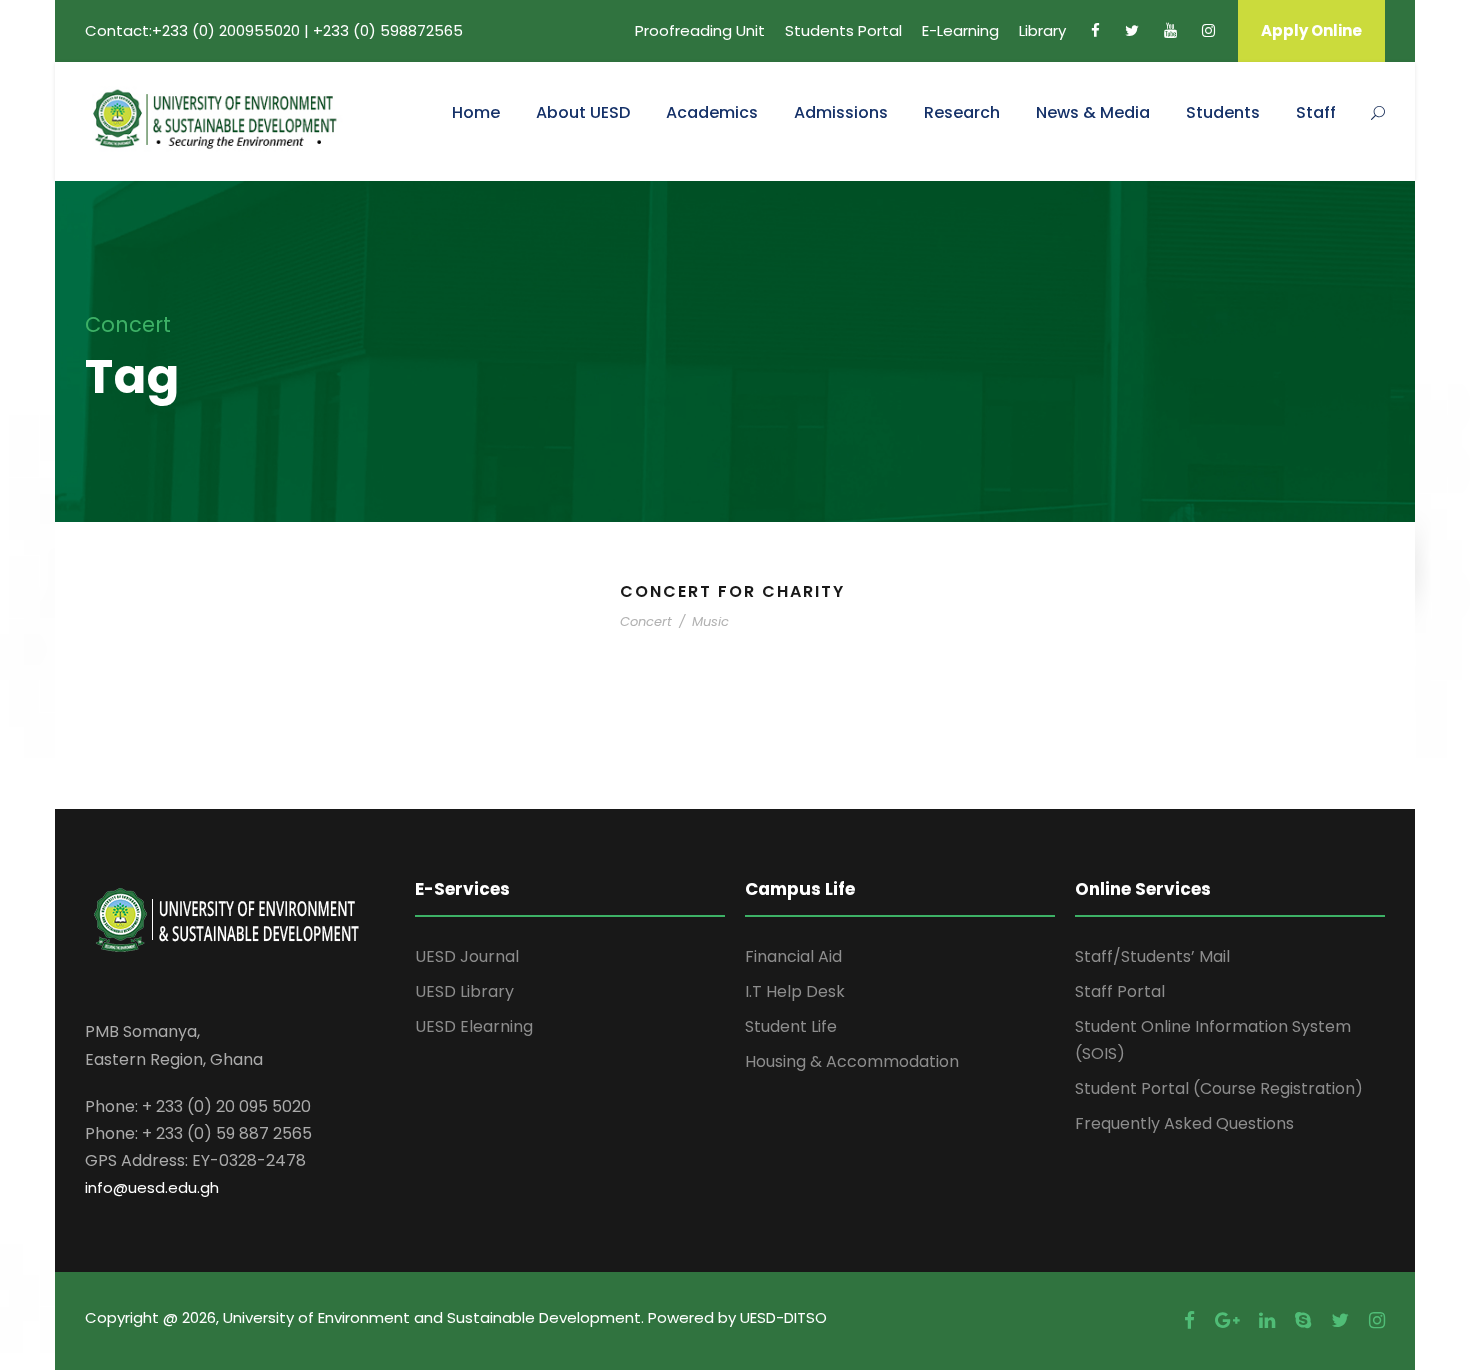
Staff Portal (1120, 991)
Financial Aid (793, 956)
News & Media (1093, 112)
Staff (1316, 112)
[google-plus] (1227, 1320)
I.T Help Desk (795, 991)
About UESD (583, 112)
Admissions (841, 112)
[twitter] (1132, 30)
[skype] (1303, 1320)
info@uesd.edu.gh (152, 1187)
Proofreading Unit (700, 30)
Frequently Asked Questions (1184, 1123)
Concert (646, 621)
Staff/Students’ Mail (1152, 956)
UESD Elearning (474, 1026)
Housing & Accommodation (852, 1061)
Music (710, 621)
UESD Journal (467, 956)
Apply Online (1311, 30)
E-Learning (960, 30)
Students (1223, 112)
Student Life (791, 1026)
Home (476, 112)
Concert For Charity (732, 591)
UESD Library (464, 991)
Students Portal (843, 30)
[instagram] (1208, 30)
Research (962, 112)
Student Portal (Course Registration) (1219, 1088)
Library (1042, 30)
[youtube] (1170, 30)
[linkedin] (1267, 1320)
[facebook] (1095, 30)
